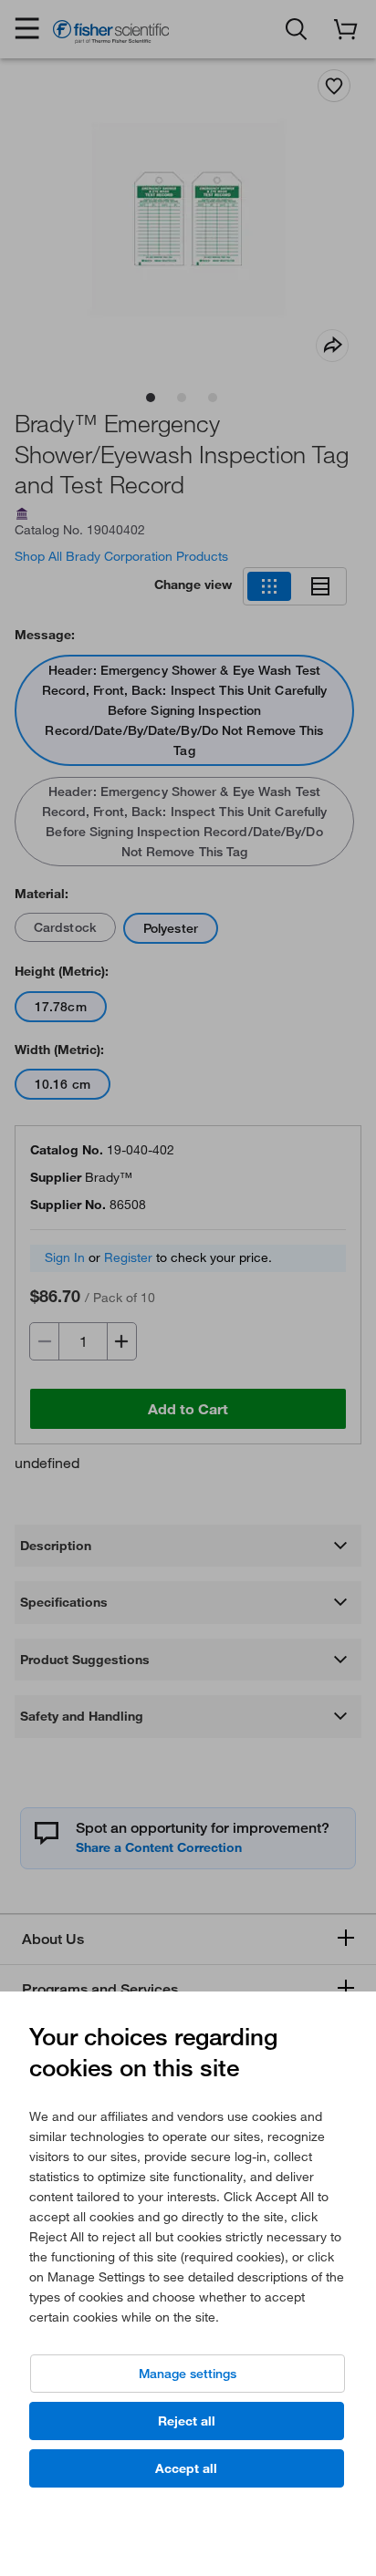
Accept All (186, 2468)
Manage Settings (188, 2374)
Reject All (187, 2421)
